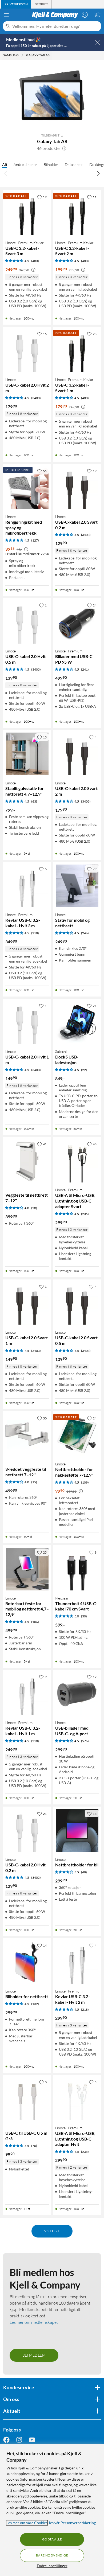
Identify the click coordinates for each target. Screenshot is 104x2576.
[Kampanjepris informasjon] (33, 270)
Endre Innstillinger (52, 2566)
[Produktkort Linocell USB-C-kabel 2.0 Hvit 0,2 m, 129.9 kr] (27, 1830)
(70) (34, 2146)
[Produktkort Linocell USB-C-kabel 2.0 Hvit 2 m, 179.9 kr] (27, 351)
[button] (64, 148)
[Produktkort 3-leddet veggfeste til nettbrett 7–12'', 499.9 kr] (27, 1435)
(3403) (36, 398)
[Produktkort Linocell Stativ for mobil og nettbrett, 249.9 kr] (77, 886)
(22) (84, 1070)
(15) (34, 1482)
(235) (85, 1214)
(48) (84, 1872)
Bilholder (51, 164)
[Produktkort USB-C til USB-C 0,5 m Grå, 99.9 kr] (27, 2099)
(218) (35, 933)
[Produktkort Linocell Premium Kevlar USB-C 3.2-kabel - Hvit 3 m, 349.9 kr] (27, 886)
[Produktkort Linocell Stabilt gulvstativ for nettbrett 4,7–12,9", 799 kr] (27, 754)
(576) (85, 1741)
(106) (35, 1622)
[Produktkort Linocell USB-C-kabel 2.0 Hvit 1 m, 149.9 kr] (27, 1023)
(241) (85, 669)
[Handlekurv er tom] (98, 15)
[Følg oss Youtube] (32, 2440)
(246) (85, 933)
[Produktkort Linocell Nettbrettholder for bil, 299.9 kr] (77, 1830)
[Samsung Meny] (22, 55)
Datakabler (74, 164)
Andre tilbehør (25, 164)
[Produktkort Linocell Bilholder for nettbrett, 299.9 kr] (27, 1962)
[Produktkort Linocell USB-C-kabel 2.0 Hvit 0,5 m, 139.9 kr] (27, 622)
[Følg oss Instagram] (19, 2440)
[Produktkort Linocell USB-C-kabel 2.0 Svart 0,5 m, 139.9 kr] (77, 1303)
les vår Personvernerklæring (72, 2523)
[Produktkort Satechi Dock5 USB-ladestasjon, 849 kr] (77, 1023)
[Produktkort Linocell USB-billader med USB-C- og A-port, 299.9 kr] (77, 1694)
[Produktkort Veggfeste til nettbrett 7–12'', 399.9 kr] (27, 1161)
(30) (84, 1616)
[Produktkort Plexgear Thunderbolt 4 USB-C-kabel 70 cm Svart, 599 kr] (77, 1569)
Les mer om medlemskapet (34, 2322)
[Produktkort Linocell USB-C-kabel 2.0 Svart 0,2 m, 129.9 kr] (77, 488)
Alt (5, 164)
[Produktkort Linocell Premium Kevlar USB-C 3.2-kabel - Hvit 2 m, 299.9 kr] (77, 1962)
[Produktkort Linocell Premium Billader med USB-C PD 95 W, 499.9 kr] (77, 622)
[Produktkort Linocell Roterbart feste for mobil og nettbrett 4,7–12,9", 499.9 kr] (27, 1569)
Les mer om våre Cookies (27, 2523)
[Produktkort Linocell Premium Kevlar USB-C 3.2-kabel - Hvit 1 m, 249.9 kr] (27, 1694)
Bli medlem (34, 2355)
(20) (34, 1208)
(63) (34, 801)
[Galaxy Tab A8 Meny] (51, 55)
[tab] (16, 4)
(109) (85, 1482)
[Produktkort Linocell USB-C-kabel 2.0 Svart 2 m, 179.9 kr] (77, 754)
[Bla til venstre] (6, 173)
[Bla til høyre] (98, 173)
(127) (35, 540)
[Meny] (6, 15)
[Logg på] (85, 15)
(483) (35, 261)
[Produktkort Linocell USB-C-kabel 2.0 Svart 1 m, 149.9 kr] (27, 1303)
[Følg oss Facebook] (6, 2440)
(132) (35, 2004)
